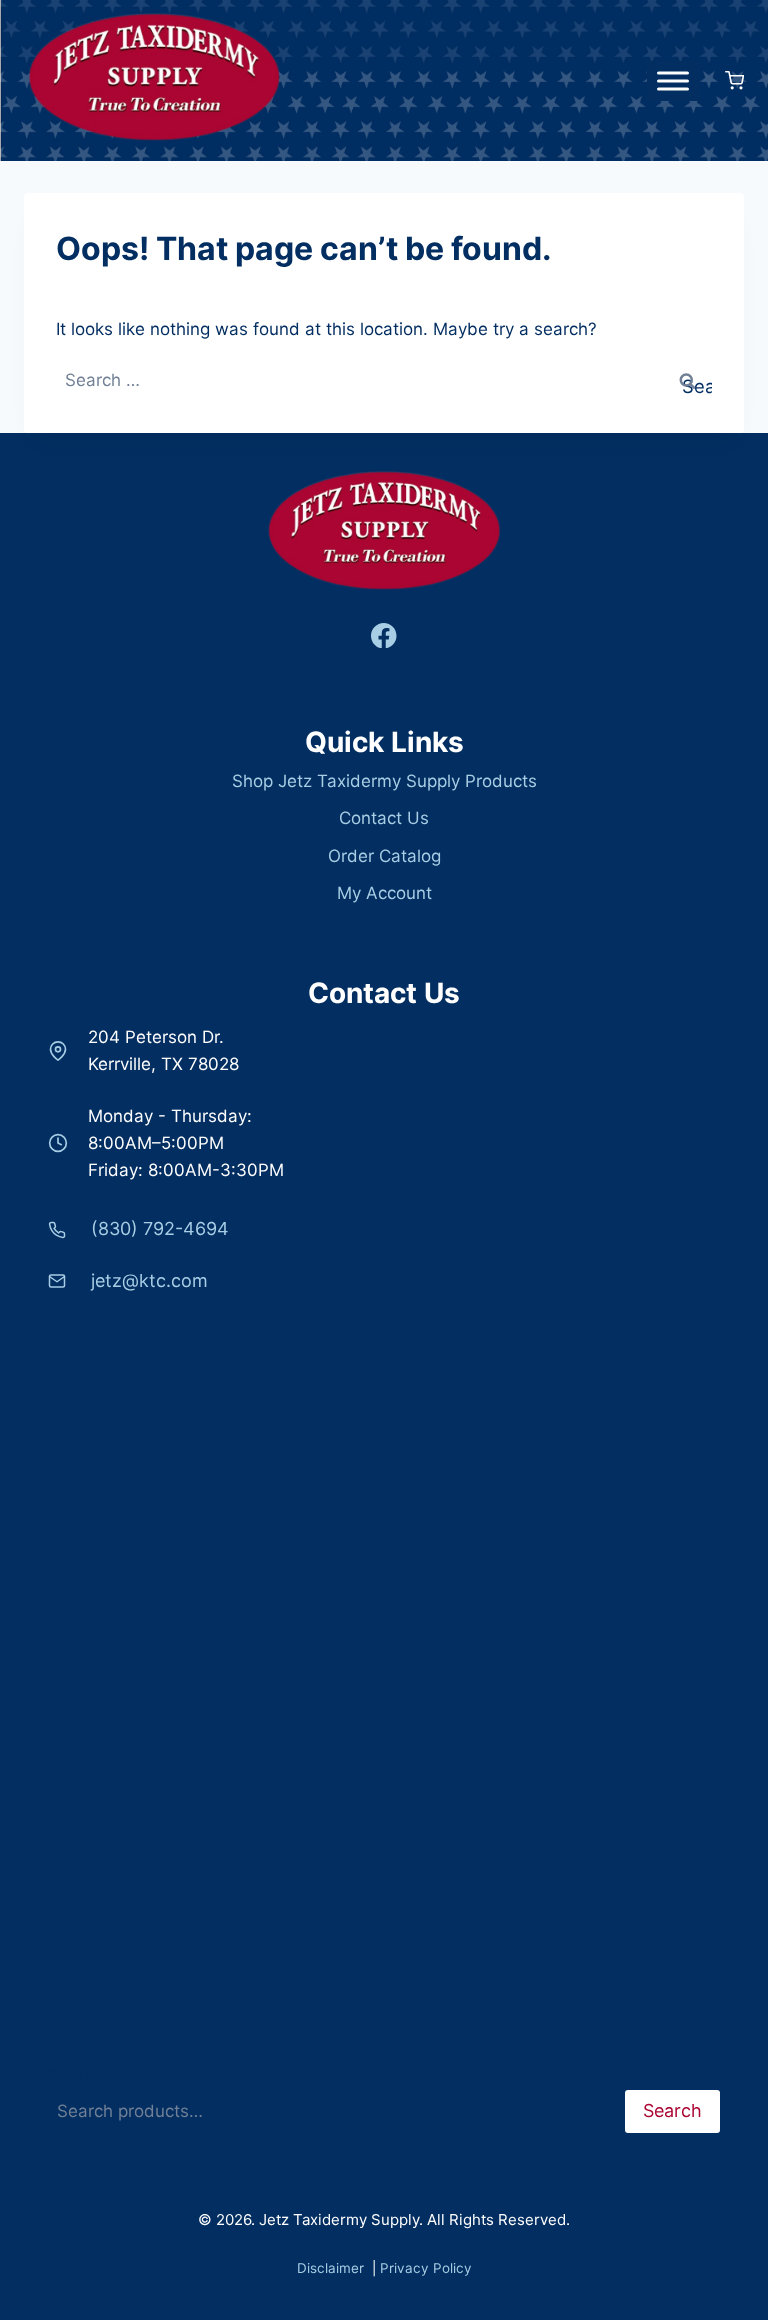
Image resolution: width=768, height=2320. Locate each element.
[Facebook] (384, 635)
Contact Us (384, 818)
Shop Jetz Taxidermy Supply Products (384, 781)
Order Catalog (384, 856)
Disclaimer (332, 2268)
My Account (384, 893)
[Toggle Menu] (673, 80)
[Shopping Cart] (726, 80)
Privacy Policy (426, 2268)
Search (76, 2076)
